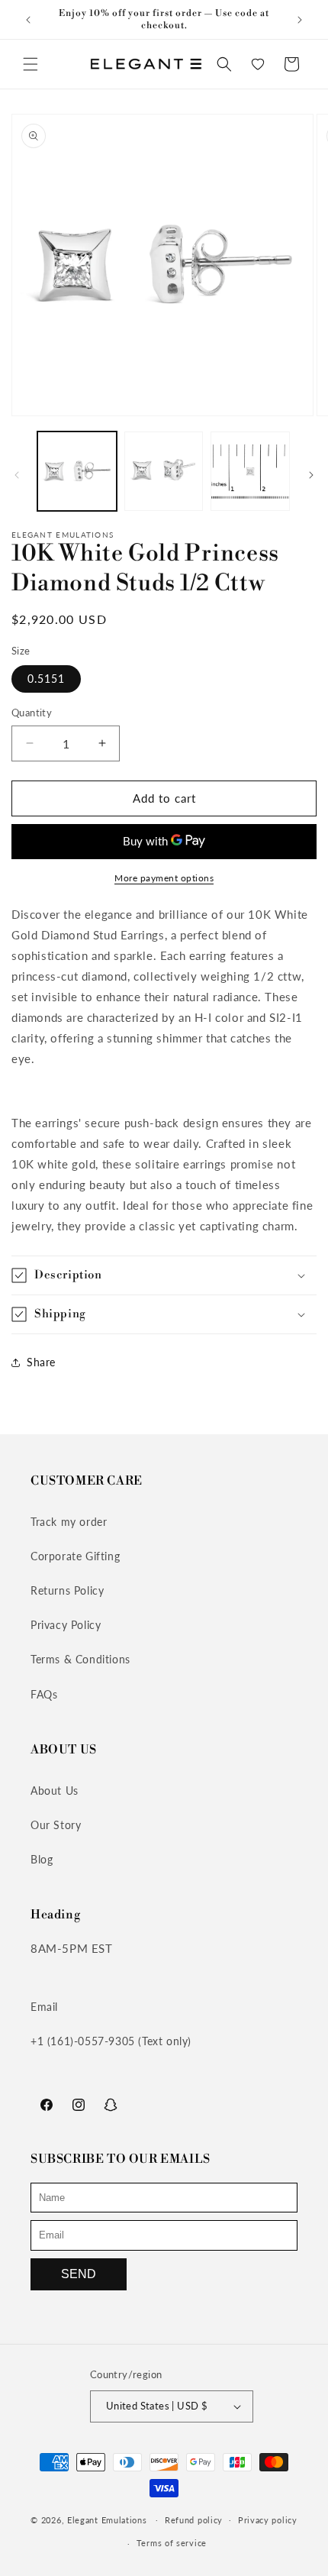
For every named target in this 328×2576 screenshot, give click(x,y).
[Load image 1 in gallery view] (77, 471)
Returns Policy (67, 1590)
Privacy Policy (66, 1625)
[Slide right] (311, 475)
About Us (55, 1791)
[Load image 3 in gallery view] (250, 471)
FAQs (44, 1694)
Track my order (69, 1522)
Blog (42, 1859)
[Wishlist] (258, 64)
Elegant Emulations (107, 2519)
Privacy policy (268, 2520)
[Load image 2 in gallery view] (164, 471)
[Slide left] (17, 475)
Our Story (56, 1825)
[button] (31, 64)
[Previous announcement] (28, 20)
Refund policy (194, 2520)
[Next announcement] (300, 20)
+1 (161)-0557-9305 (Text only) (111, 2041)
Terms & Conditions (80, 1659)
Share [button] (41, 1362)
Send (79, 2274)
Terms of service (172, 2543)
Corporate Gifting (75, 1556)
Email (44, 2007)
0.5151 (46, 679)
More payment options (164, 878)
